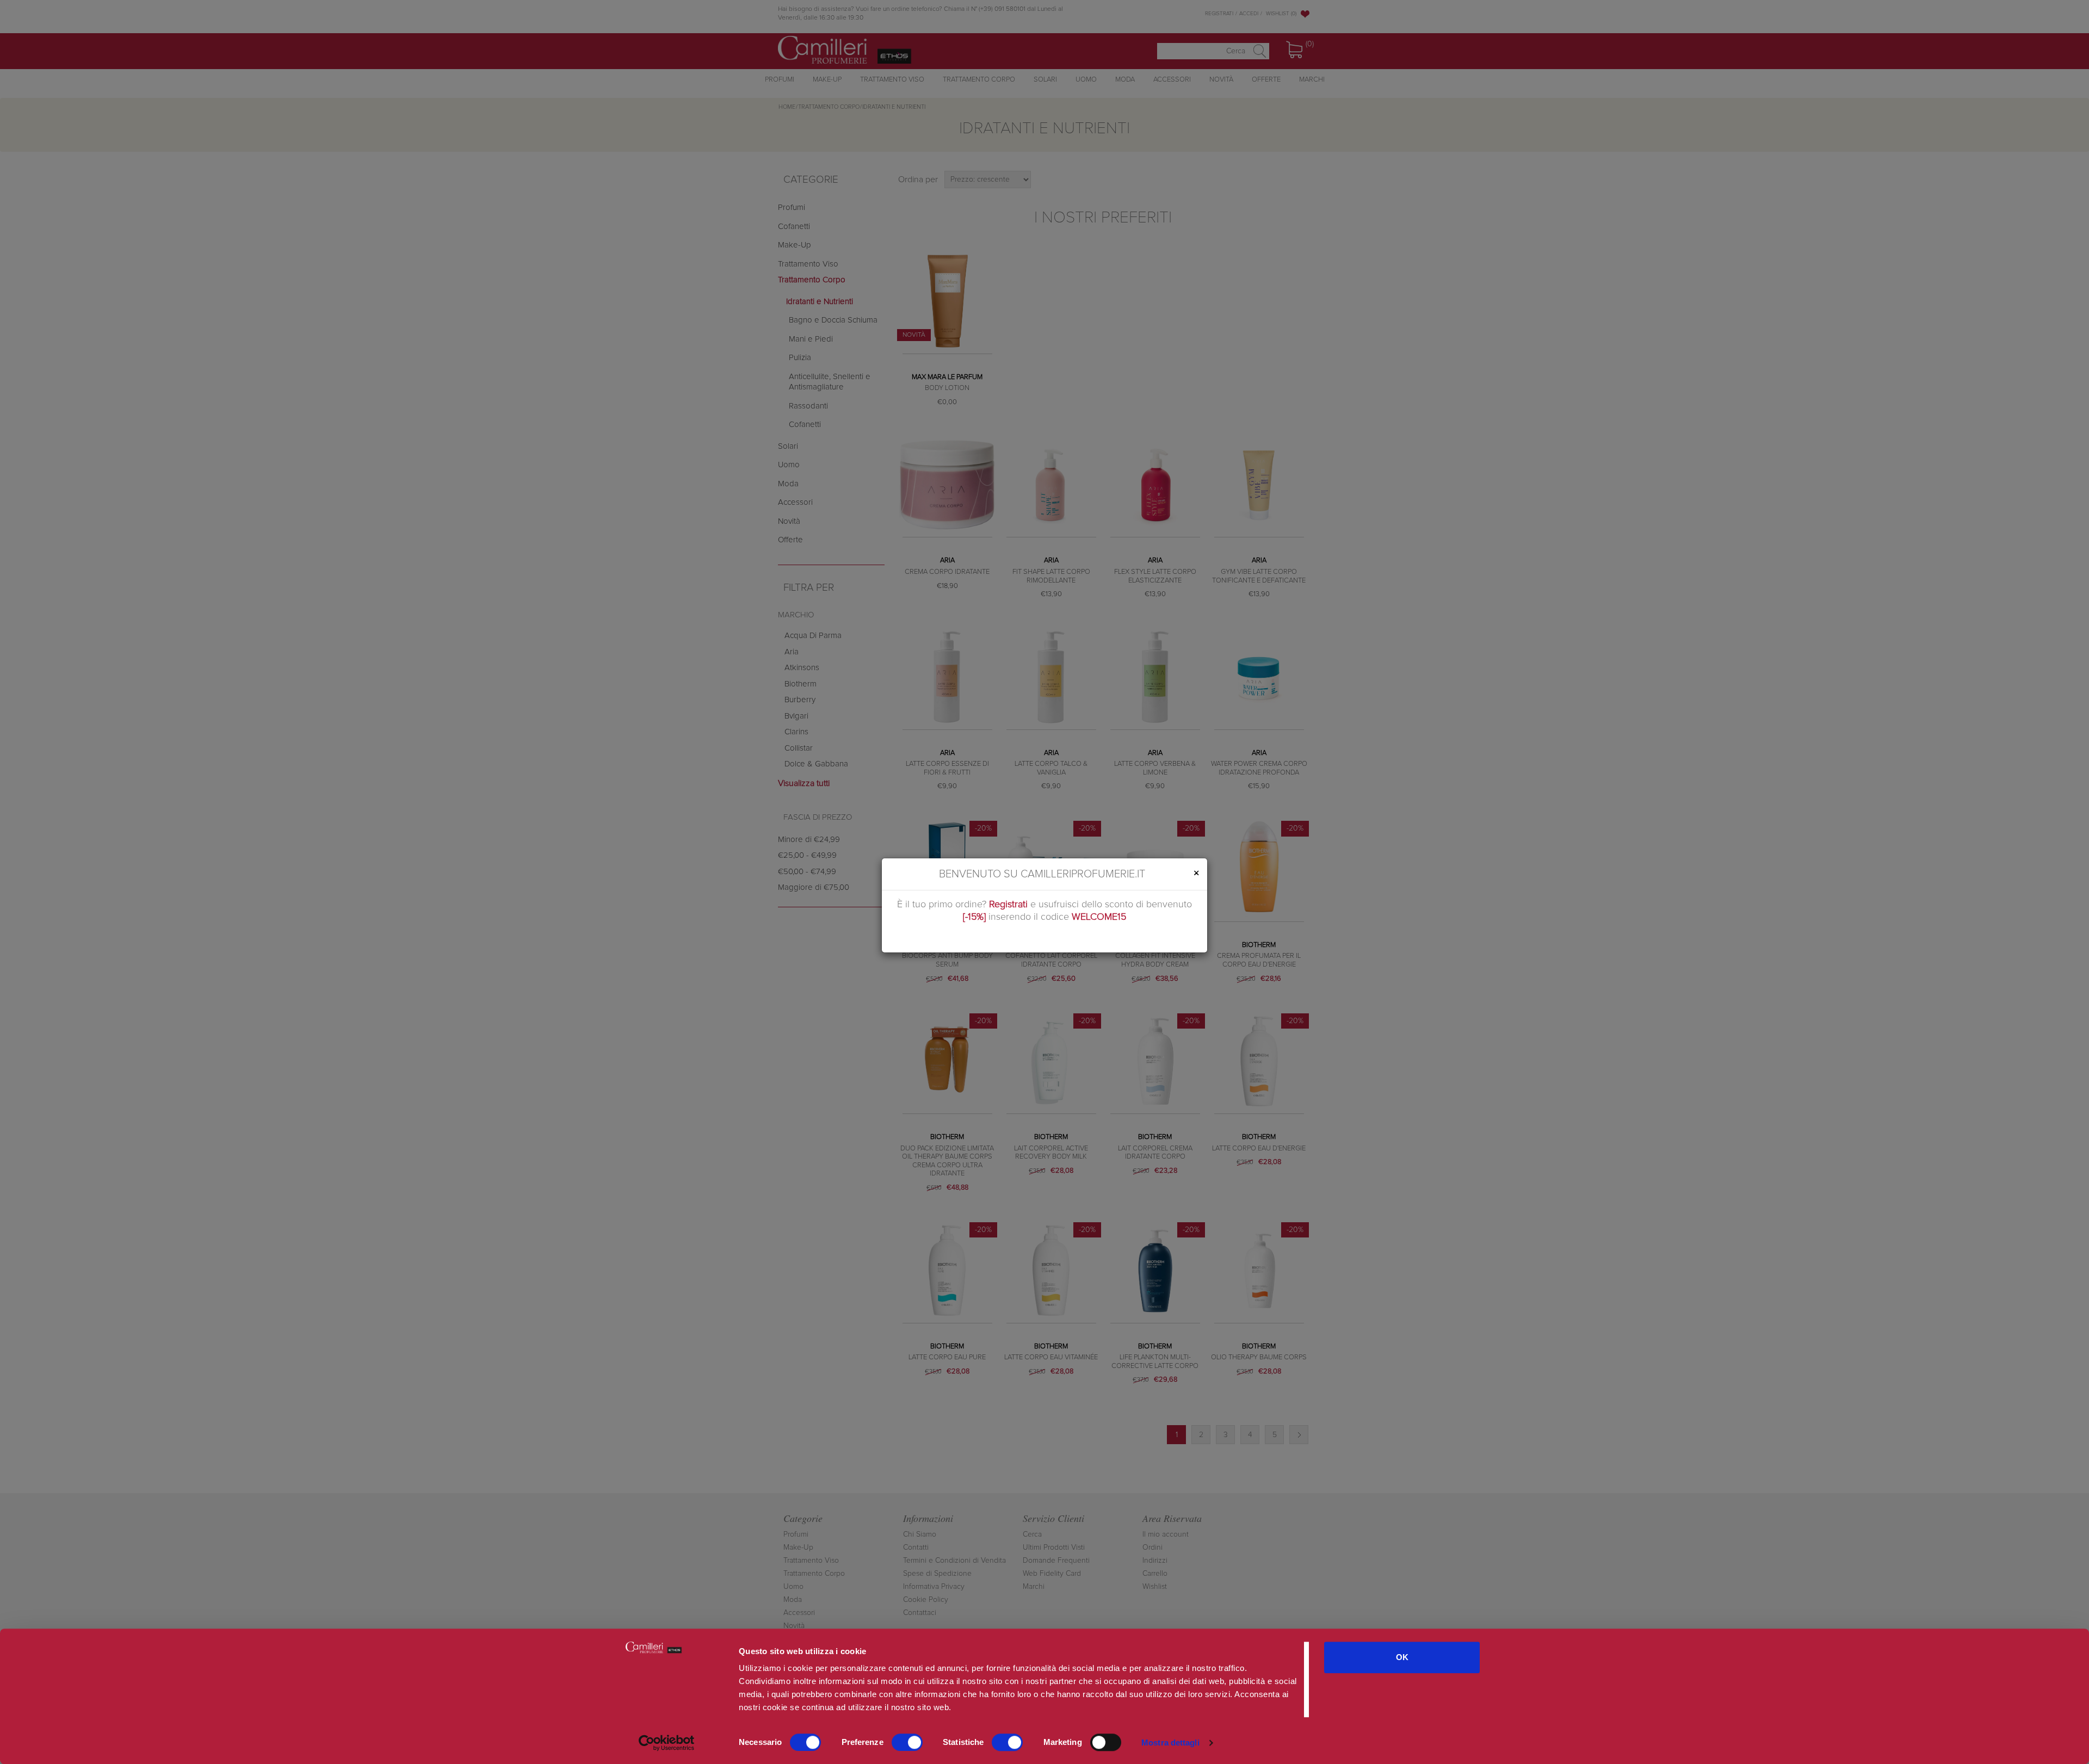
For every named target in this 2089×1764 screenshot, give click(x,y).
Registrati (1008, 905)
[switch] (907, 1742)
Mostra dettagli (1170, 1743)
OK (1402, 1657)
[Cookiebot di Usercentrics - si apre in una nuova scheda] (667, 1743)
